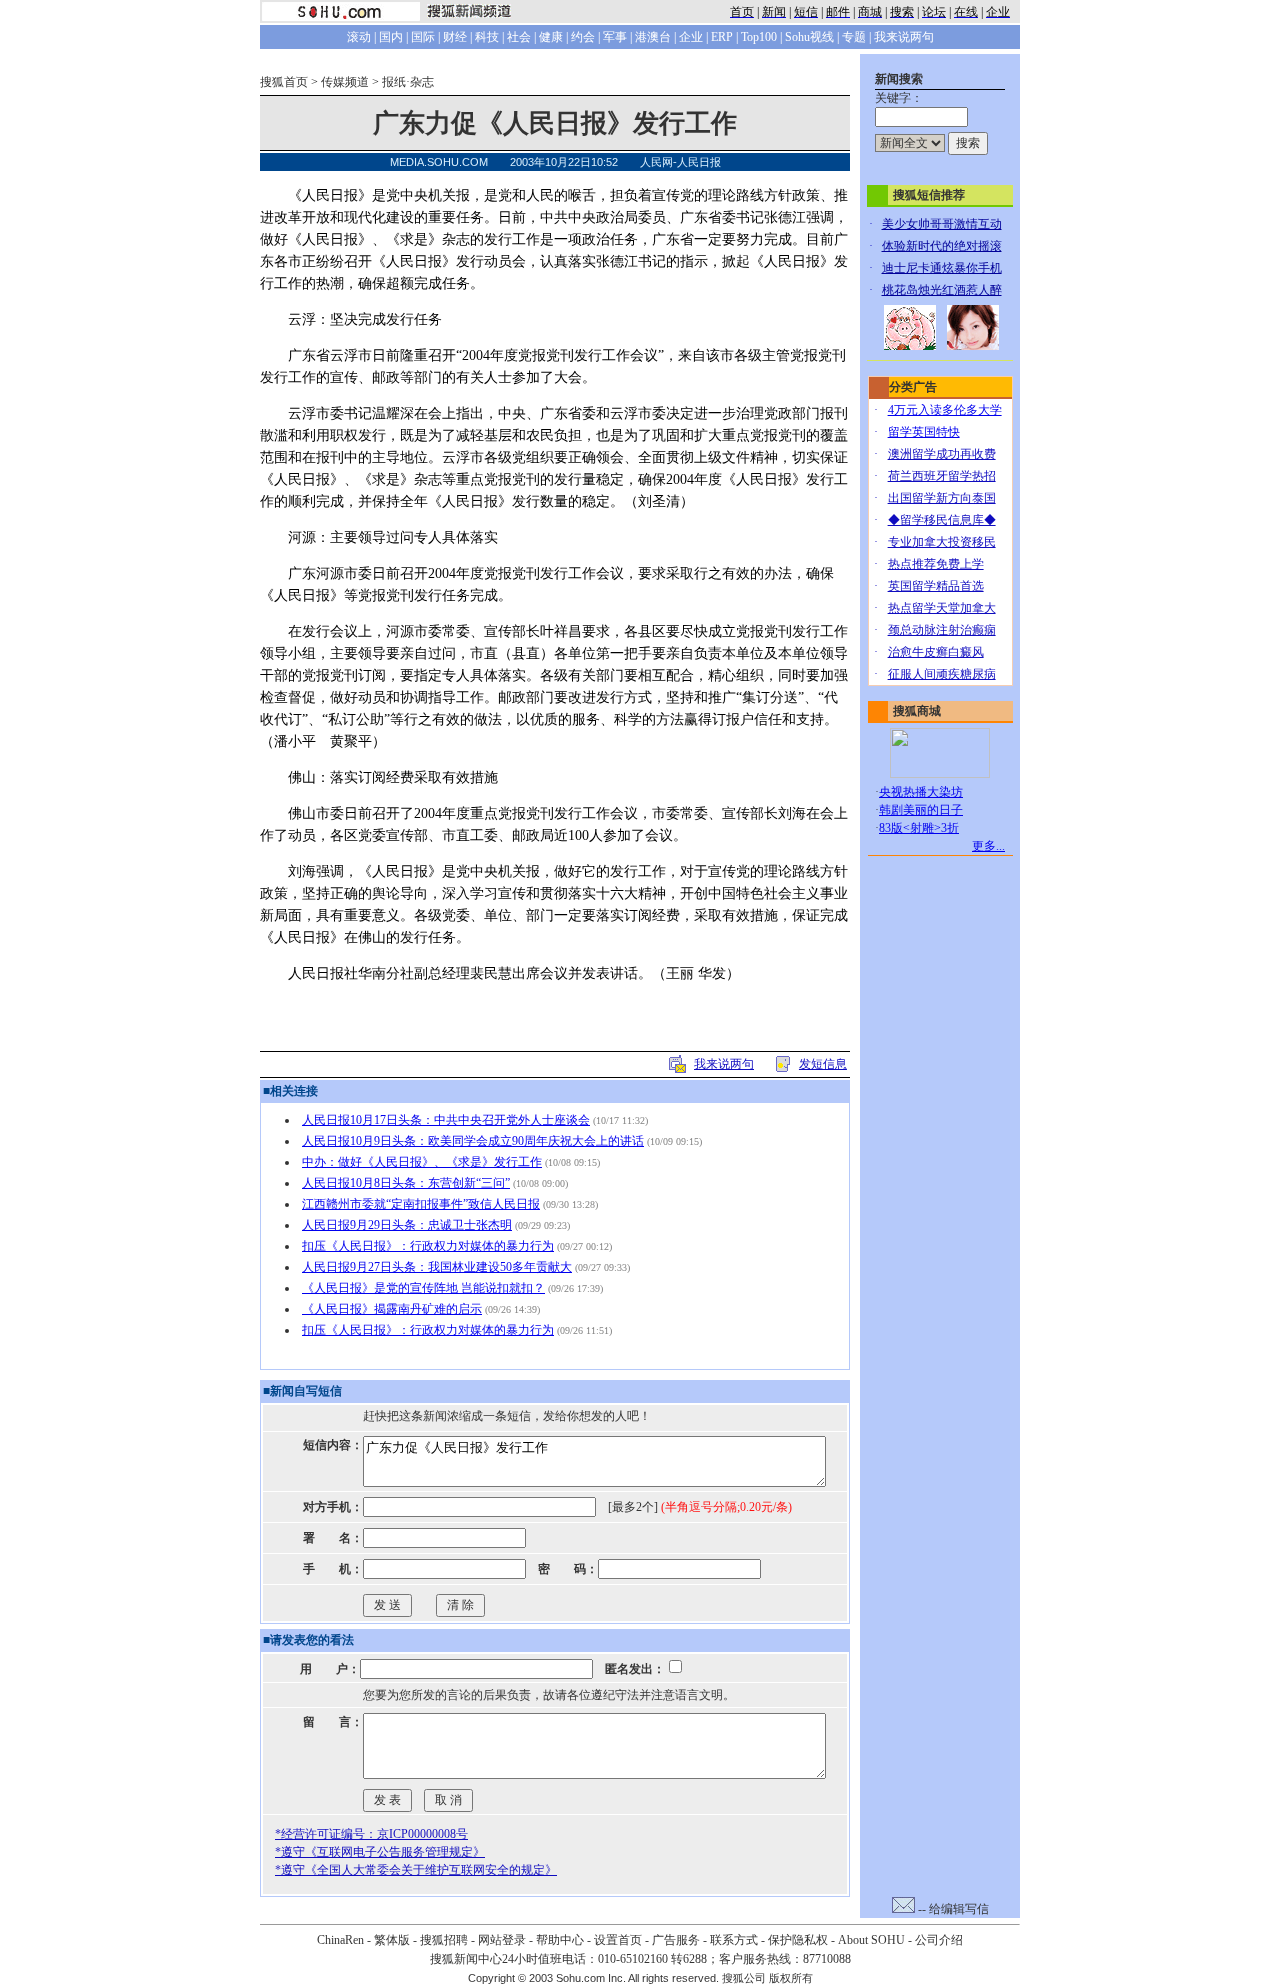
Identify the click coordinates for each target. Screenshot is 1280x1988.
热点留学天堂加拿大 (942, 608)
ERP (722, 37)
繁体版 (392, 1940)
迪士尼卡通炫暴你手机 (942, 268)
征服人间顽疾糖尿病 (942, 674)
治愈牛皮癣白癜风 (936, 652)
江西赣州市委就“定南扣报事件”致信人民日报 (421, 1204)
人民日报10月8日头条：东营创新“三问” (406, 1183)
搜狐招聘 (444, 1940)
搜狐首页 (284, 82)
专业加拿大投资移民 (942, 542)
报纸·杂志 (408, 82)
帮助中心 (560, 1940)
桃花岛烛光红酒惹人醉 (942, 290)
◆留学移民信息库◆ (942, 520)
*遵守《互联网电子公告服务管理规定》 (380, 1852)
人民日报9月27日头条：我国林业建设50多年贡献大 (437, 1267)
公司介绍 (939, 1940)
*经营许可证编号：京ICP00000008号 (371, 1834)
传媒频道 (345, 82)
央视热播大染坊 (921, 792)
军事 (615, 37)
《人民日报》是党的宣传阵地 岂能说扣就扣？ (423, 1288)
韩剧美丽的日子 (921, 810)
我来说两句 (904, 37)
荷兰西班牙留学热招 (942, 476)
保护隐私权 (798, 1940)
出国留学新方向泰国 (942, 498)
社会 (519, 37)
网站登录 (502, 1940)
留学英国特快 (924, 432)
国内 (391, 37)
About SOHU (871, 1940)
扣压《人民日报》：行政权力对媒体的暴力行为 (428, 1246)
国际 (423, 37)
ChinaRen (340, 1940)
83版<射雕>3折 (919, 828)
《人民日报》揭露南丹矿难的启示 (392, 1309)
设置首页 (618, 1940)
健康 (551, 37)
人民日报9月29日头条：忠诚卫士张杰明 (407, 1225)
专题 (854, 37)
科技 (487, 37)
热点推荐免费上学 (936, 564)
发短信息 (823, 1064)
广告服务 (676, 1940)
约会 (583, 37)
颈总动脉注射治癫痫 (942, 630)
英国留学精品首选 (936, 586)
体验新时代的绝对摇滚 (942, 246)
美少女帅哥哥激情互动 (942, 224)
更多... (988, 846)
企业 (691, 37)
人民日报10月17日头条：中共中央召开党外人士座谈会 (446, 1120)
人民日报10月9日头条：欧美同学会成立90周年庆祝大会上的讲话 (473, 1141)
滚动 (359, 37)
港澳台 (653, 37)
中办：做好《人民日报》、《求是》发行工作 (422, 1162)
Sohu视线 (809, 37)
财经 (455, 37)
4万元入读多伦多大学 (945, 410)
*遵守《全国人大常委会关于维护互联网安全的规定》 (416, 1870)
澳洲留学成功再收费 (942, 454)
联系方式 (734, 1940)
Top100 (759, 37)
